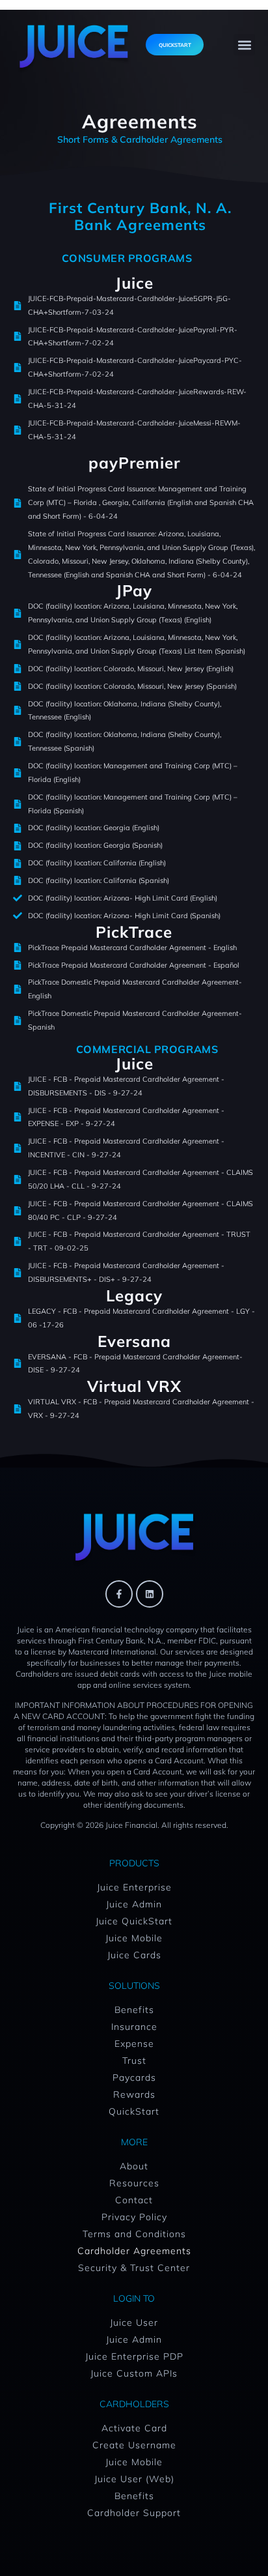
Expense (134, 2044)
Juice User (134, 2323)
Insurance (134, 2027)
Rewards (134, 2094)
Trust (134, 2061)
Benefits (134, 2010)
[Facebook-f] (119, 1594)
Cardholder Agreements (134, 2251)
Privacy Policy (134, 2217)
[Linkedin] (150, 1594)
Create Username (134, 2445)
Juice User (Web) (134, 2479)
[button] (244, 45)
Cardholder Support (134, 2513)
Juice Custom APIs (134, 2373)
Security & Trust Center (134, 2268)
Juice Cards (134, 1955)
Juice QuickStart (134, 1921)
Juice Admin (134, 1904)
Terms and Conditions (134, 2234)
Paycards (134, 2077)
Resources (134, 2183)
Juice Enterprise (134, 1887)
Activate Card (134, 2428)
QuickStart (134, 2111)
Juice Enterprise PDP (134, 2356)
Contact (134, 2200)
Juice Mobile (134, 1938)
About (134, 2166)
